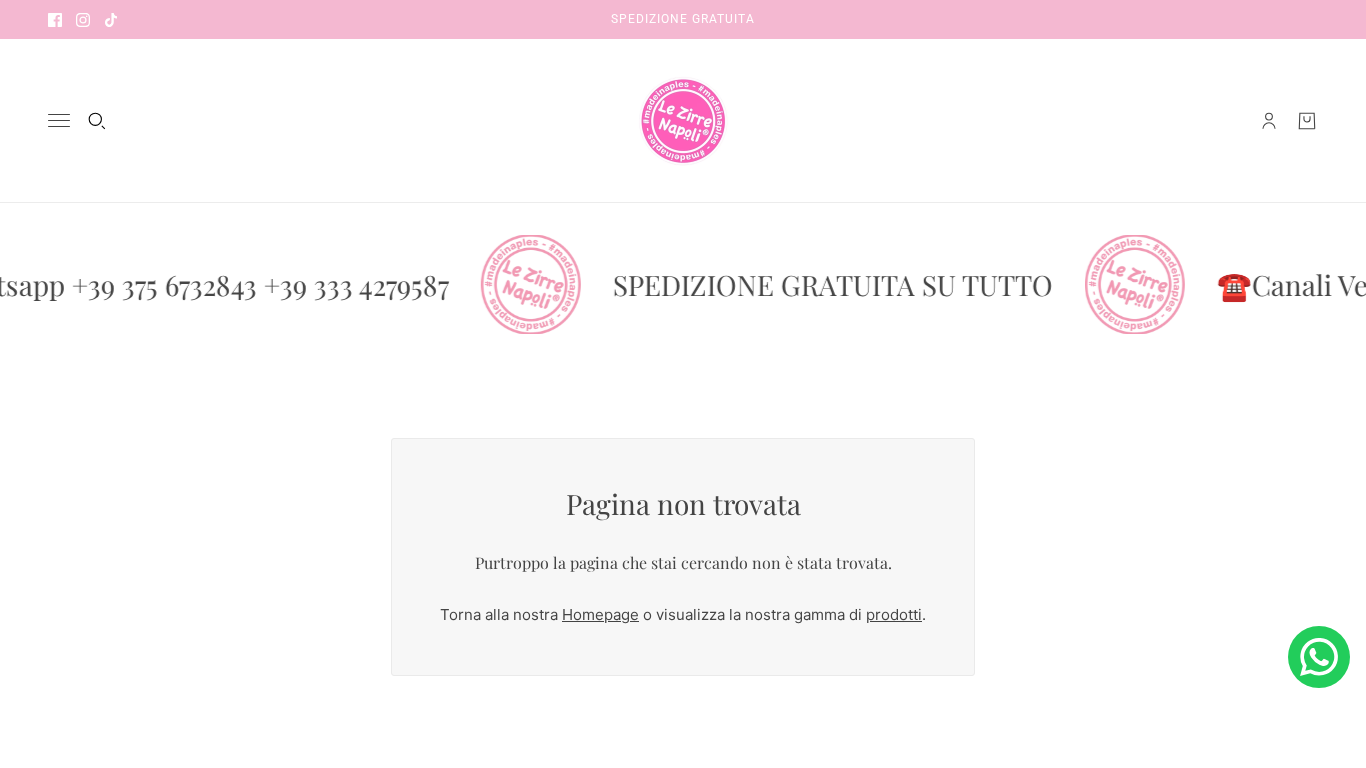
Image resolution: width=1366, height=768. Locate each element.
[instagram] (83, 19)
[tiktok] (111, 19)
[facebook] (55, 19)
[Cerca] (97, 121)
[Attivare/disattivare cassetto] (59, 120)
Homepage (600, 614)
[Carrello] (1307, 121)
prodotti (894, 614)
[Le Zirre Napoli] (683, 121)
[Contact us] (1319, 657)
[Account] (1269, 121)
